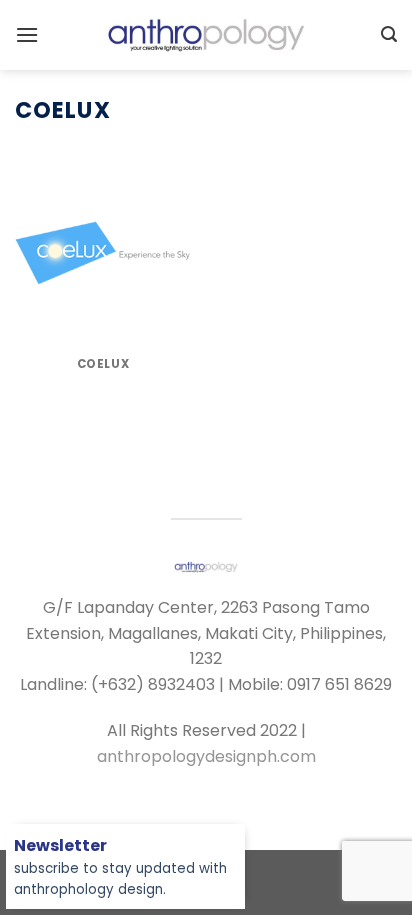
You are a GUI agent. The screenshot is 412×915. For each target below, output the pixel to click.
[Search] (389, 34)
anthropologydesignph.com (206, 756)
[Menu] (27, 34)
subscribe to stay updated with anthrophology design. (120, 868)
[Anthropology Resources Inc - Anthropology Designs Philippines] (206, 35)
